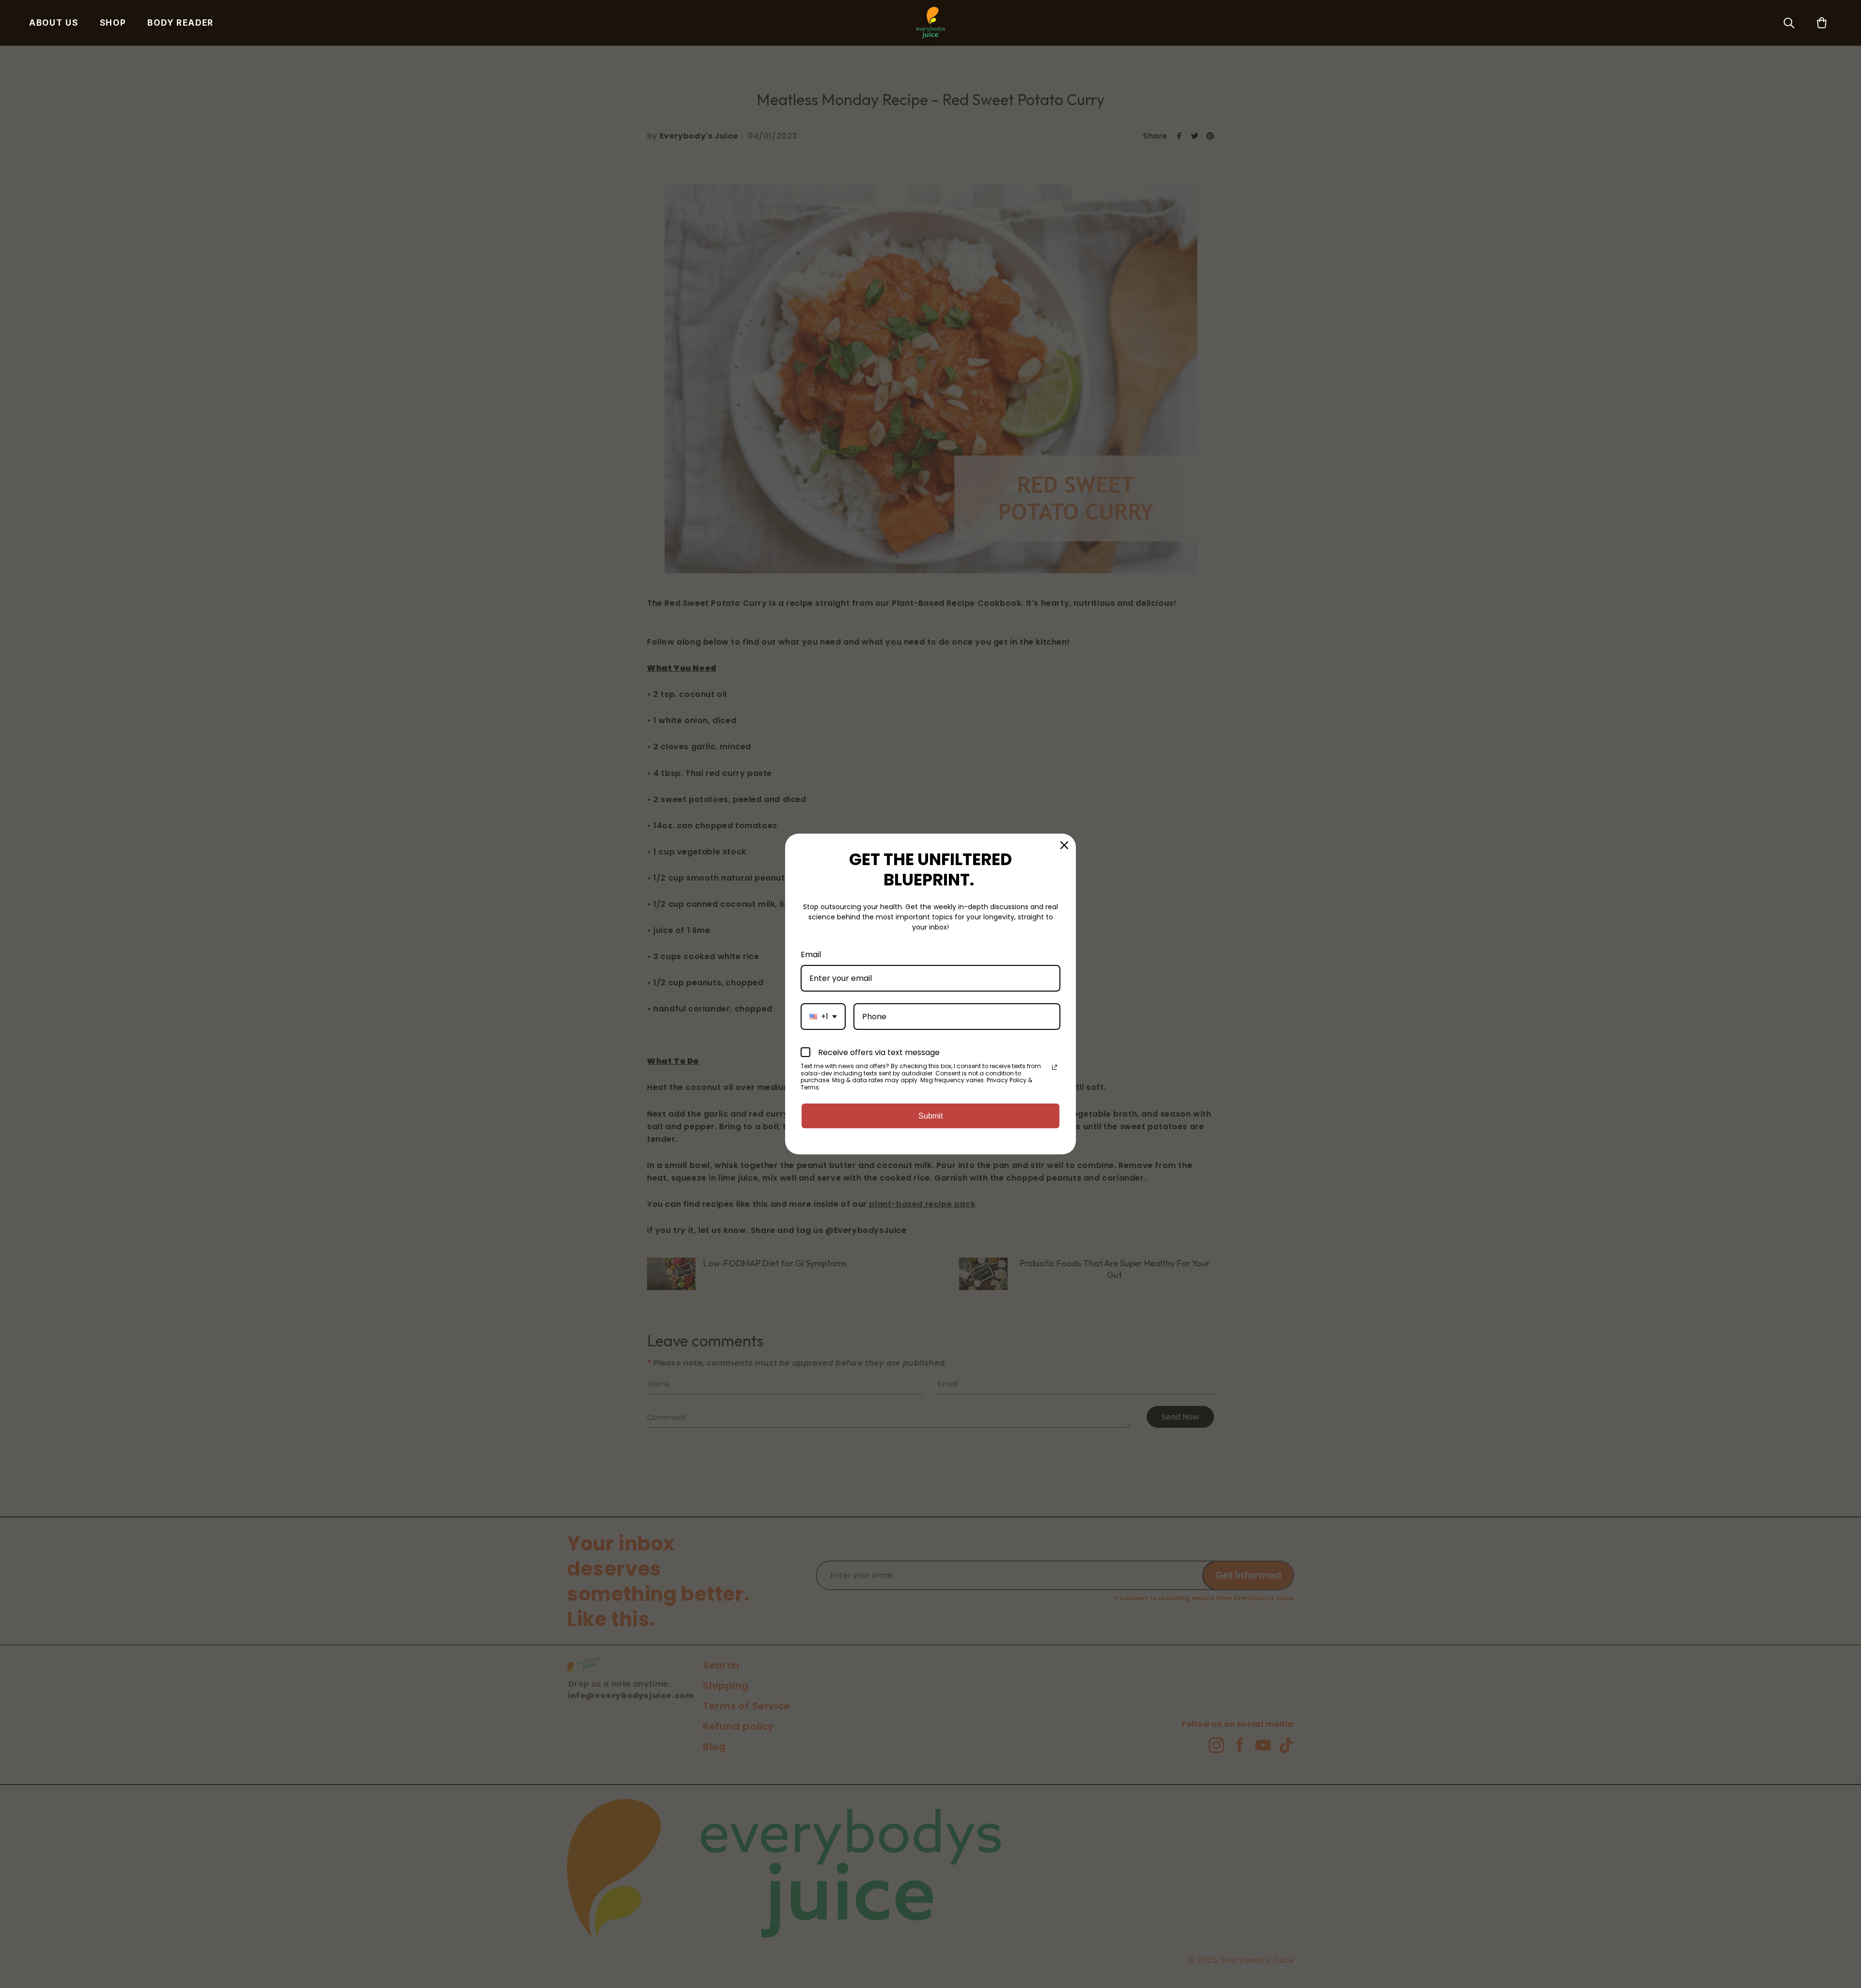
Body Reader (181, 23)
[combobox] (823, 1017)
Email (811, 955)
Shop (113, 23)
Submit (930, 1116)
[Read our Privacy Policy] (1055, 1067)
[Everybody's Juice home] (931, 23)
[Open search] (1789, 23)
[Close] (1064, 845)
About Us (54, 23)
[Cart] (1822, 23)
